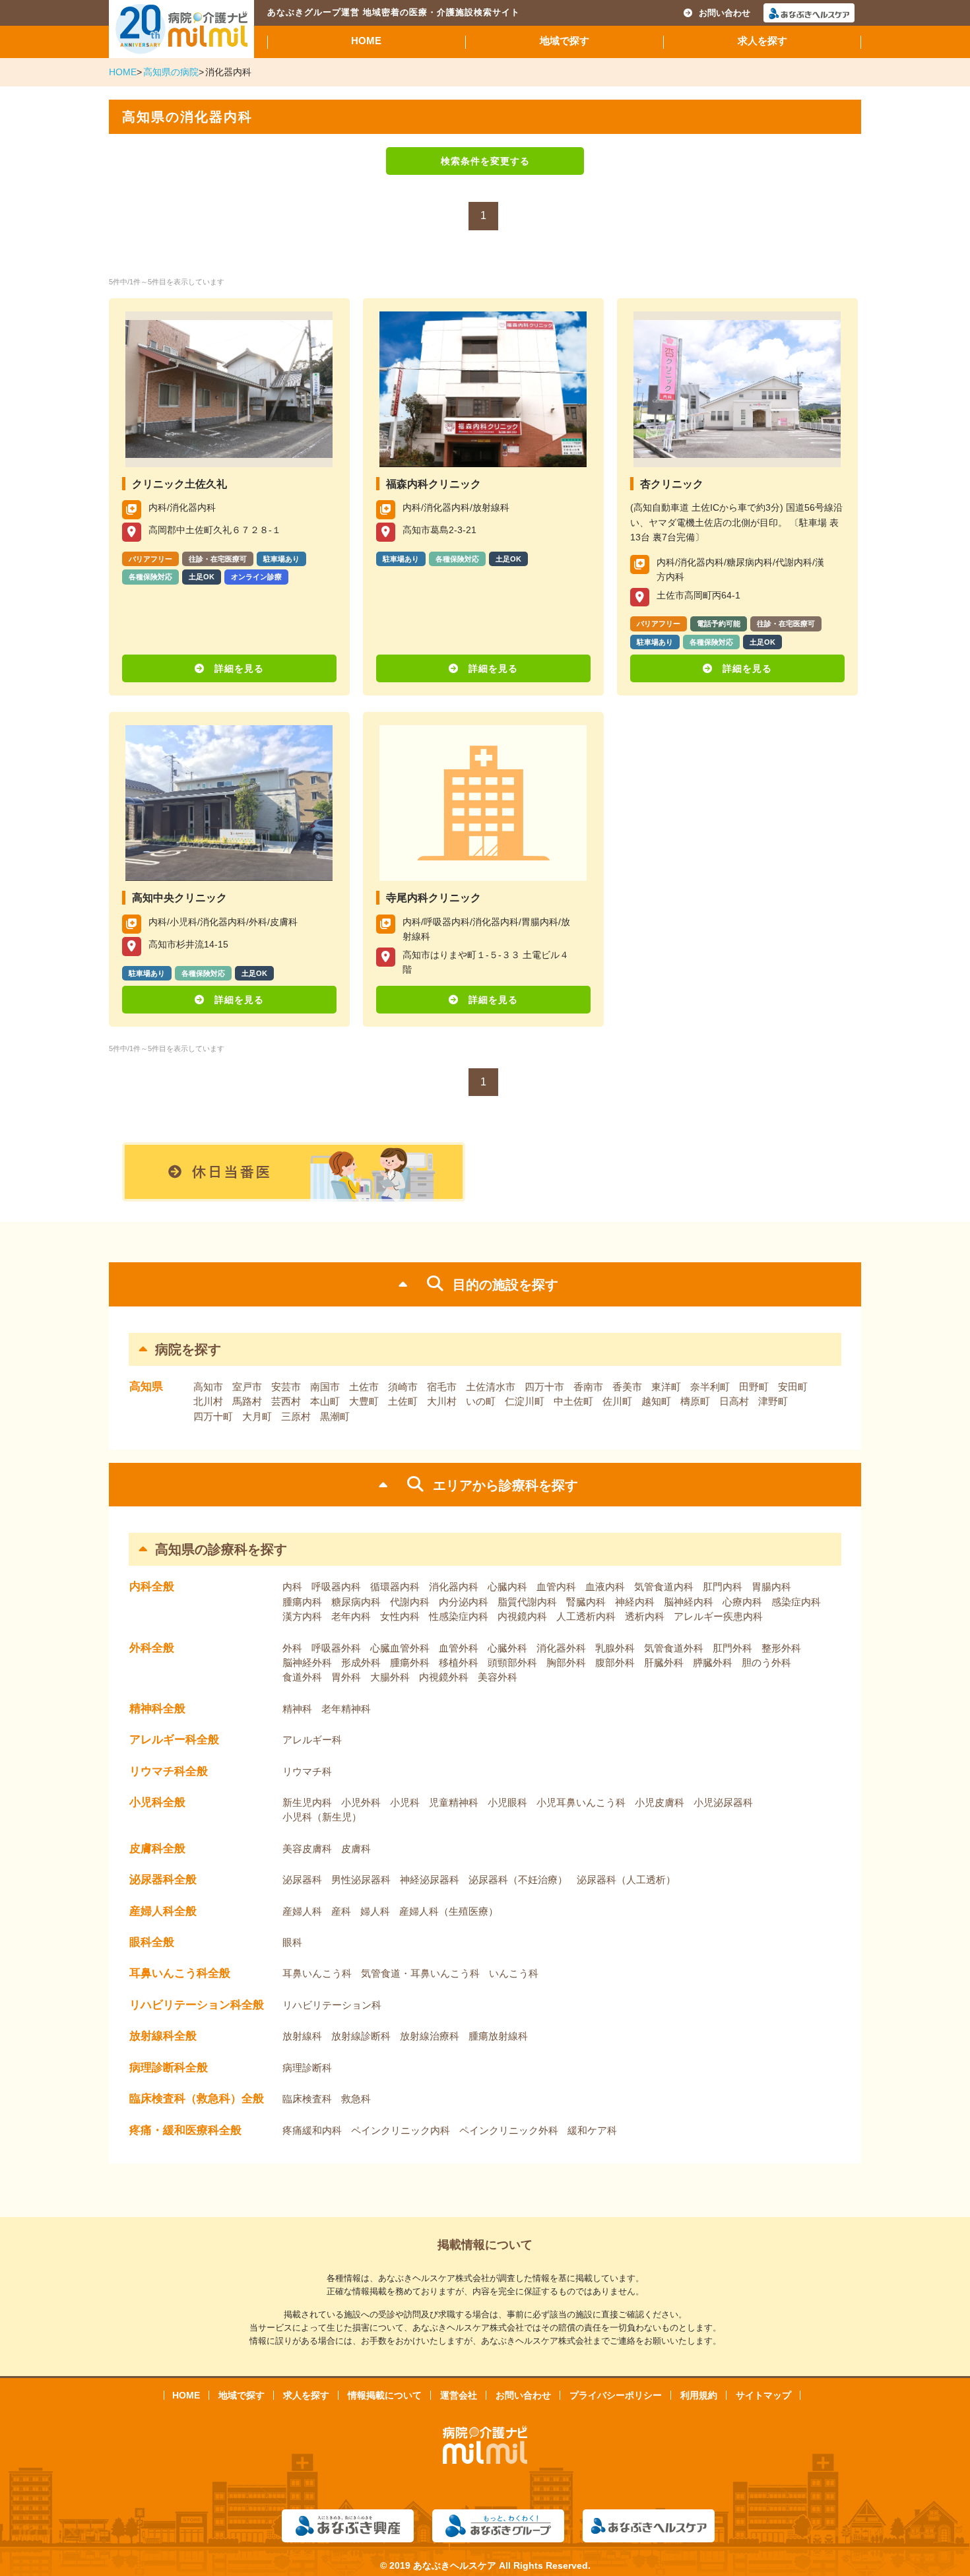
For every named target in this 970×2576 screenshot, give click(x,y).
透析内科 (645, 1616)
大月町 (257, 1416)
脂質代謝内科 (527, 1602)
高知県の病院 (171, 72)
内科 (292, 1587)
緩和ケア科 (592, 2130)
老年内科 (351, 1616)
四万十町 (213, 1416)
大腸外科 (390, 1677)
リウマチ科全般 (169, 1771)
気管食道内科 (664, 1587)
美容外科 (498, 1677)
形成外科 (361, 1662)
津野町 (773, 1401)
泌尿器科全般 (163, 1880)
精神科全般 (157, 1709)
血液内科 (605, 1587)
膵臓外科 (713, 1662)
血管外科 (459, 1648)
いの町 (481, 1401)
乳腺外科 (615, 1648)
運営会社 (459, 2395)
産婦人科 (302, 1911)
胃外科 (346, 1677)
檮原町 (695, 1401)
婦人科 (375, 1911)
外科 (292, 1648)
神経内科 (635, 1602)
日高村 (734, 1401)
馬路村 (247, 1401)
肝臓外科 (664, 1662)
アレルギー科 (312, 1740)
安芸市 (286, 1387)
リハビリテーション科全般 (197, 2005)
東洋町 (666, 1387)
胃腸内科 (771, 1587)
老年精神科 (346, 1709)
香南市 (588, 1387)
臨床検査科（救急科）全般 (197, 2099)
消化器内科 (454, 1587)
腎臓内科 (586, 1602)
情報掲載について (385, 2395)
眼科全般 (152, 1942)
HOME (366, 41)
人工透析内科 (586, 1616)
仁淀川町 (525, 1401)
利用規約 (699, 2395)
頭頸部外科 (512, 1662)
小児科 (405, 1802)
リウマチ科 (307, 1771)
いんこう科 (514, 1973)
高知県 (146, 1387)
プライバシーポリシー (616, 2395)
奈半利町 (710, 1387)
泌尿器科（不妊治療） (518, 1880)
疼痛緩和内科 (312, 2130)
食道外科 (302, 1677)
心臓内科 (507, 1587)
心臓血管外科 (400, 1648)
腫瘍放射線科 (498, 2036)
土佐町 (403, 1401)
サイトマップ (763, 2395)
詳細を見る (239, 668)
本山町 (325, 1401)
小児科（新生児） (322, 1817)
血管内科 (556, 1587)
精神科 (297, 1709)
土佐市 (364, 1387)
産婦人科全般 (163, 1911)
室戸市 (247, 1387)
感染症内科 (796, 1602)
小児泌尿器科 (723, 1802)
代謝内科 (410, 1602)
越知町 (656, 1401)
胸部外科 (566, 1662)
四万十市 (544, 1387)
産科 (341, 1911)
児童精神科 (454, 1802)
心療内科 (742, 1602)
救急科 (356, 2099)
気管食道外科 (674, 1648)
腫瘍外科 (410, 1662)
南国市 (325, 1387)
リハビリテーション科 (332, 2005)
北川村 (208, 1401)
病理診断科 (307, 2068)
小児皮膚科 (660, 1802)
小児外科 (361, 1802)
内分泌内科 (464, 1602)
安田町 (793, 1387)
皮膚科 (356, 1849)
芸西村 (286, 1401)
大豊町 (364, 1401)
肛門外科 (732, 1648)
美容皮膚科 (307, 1849)
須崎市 (403, 1387)
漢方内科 (302, 1616)
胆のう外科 (766, 1662)
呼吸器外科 (336, 1648)
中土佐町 (573, 1401)
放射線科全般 (163, 2036)
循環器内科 (395, 1587)
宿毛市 (442, 1387)
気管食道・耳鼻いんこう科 (420, 1973)
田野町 (754, 1387)
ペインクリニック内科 (401, 2130)
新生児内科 (307, 1802)
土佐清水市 (491, 1387)
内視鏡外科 (444, 1677)
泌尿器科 (302, 1880)
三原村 (296, 1416)
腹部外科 (615, 1662)
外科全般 (152, 1648)
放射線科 (302, 2036)
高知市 (208, 1387)
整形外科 (781, 1648)
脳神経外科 (307, 1662)
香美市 (627, 1387)
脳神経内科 (689, 1602)
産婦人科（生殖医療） (449, 1911)
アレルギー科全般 (174, 1740)
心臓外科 (507, 1648)
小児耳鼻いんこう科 (581, 1802)
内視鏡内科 (522, 1616)
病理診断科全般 (169, 2068)
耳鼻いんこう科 (317, 1973)
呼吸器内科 (336, 1587)
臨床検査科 (307, 2099)
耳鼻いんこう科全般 (180, 1973)
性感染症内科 (459, 1616)
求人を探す (762, 41)
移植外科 (459, 1662)
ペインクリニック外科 (509, 2130)
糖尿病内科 (356, 1602)
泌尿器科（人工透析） (626, 1880)
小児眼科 (507, 1802)
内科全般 (152, 1587)
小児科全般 (157, 1802)
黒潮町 (335, 1416)
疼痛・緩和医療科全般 (185, 2130)
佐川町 (617, 1401)
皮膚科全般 (157, 1849)
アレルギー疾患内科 (718, 1616)
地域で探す (565, 41)
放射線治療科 (430, 2036)
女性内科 (400, 1616)
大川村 (442, 1401)
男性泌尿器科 (361, 1880)
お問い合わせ (725, 13)
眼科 (292, 1942)
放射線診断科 (361, 2036)
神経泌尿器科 (430, 1880)
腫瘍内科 (302, 1602)
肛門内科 (723, 1587)
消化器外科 (561, 1648)
